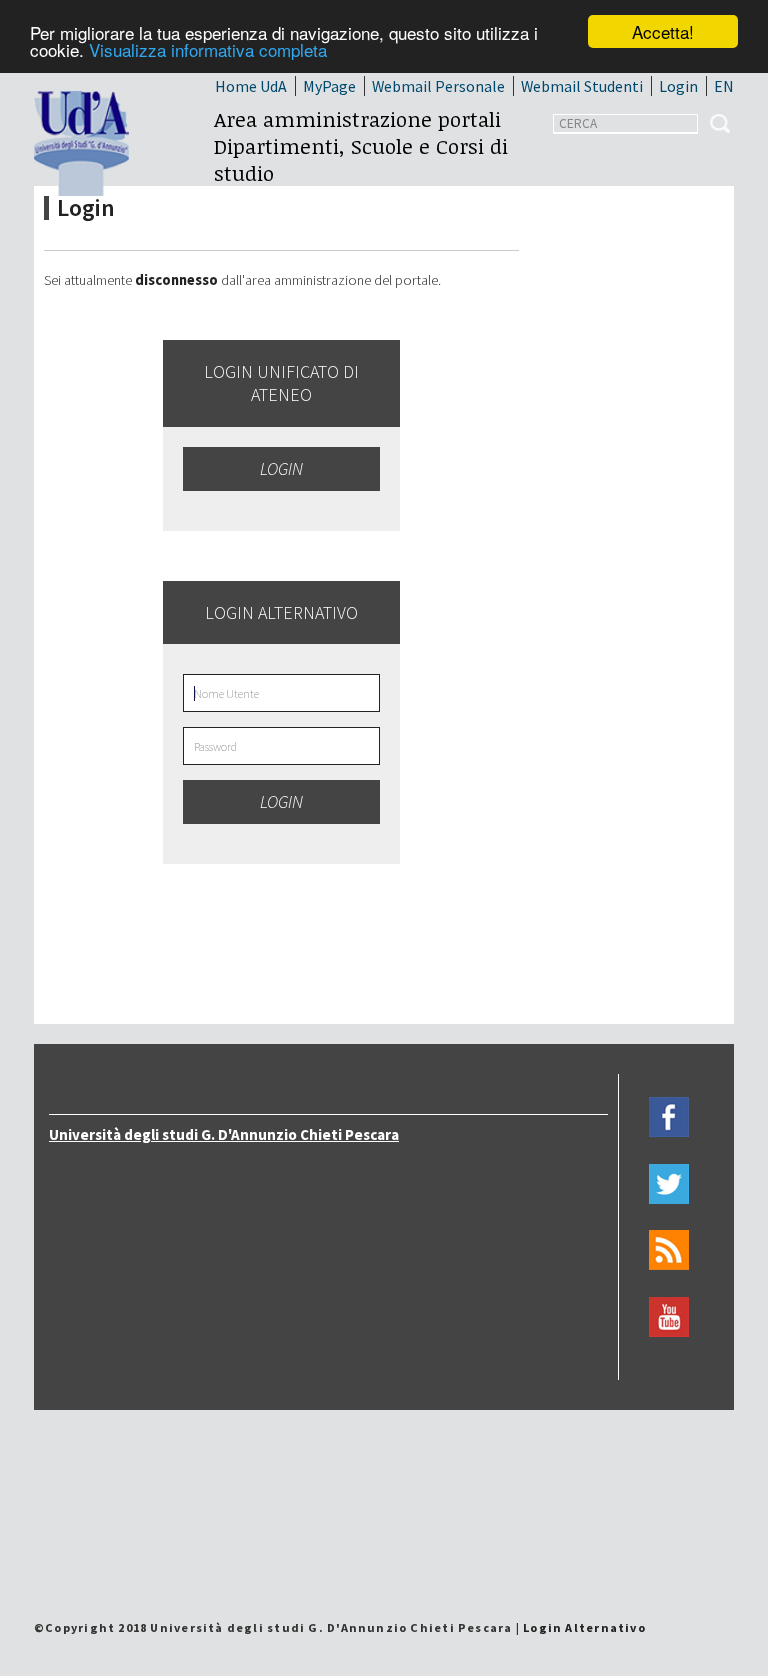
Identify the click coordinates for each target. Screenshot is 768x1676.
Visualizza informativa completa (208, 49)
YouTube (669, 1317)
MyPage (329, 86)
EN (724, 86)
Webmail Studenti (582, 86)
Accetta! (663, 31)
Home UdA (251, 86)
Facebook (669, 1117)
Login (678, 86)
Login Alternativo (584, 1627)
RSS (669, 1250)
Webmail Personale (438, 86)
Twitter (669, 1183)
